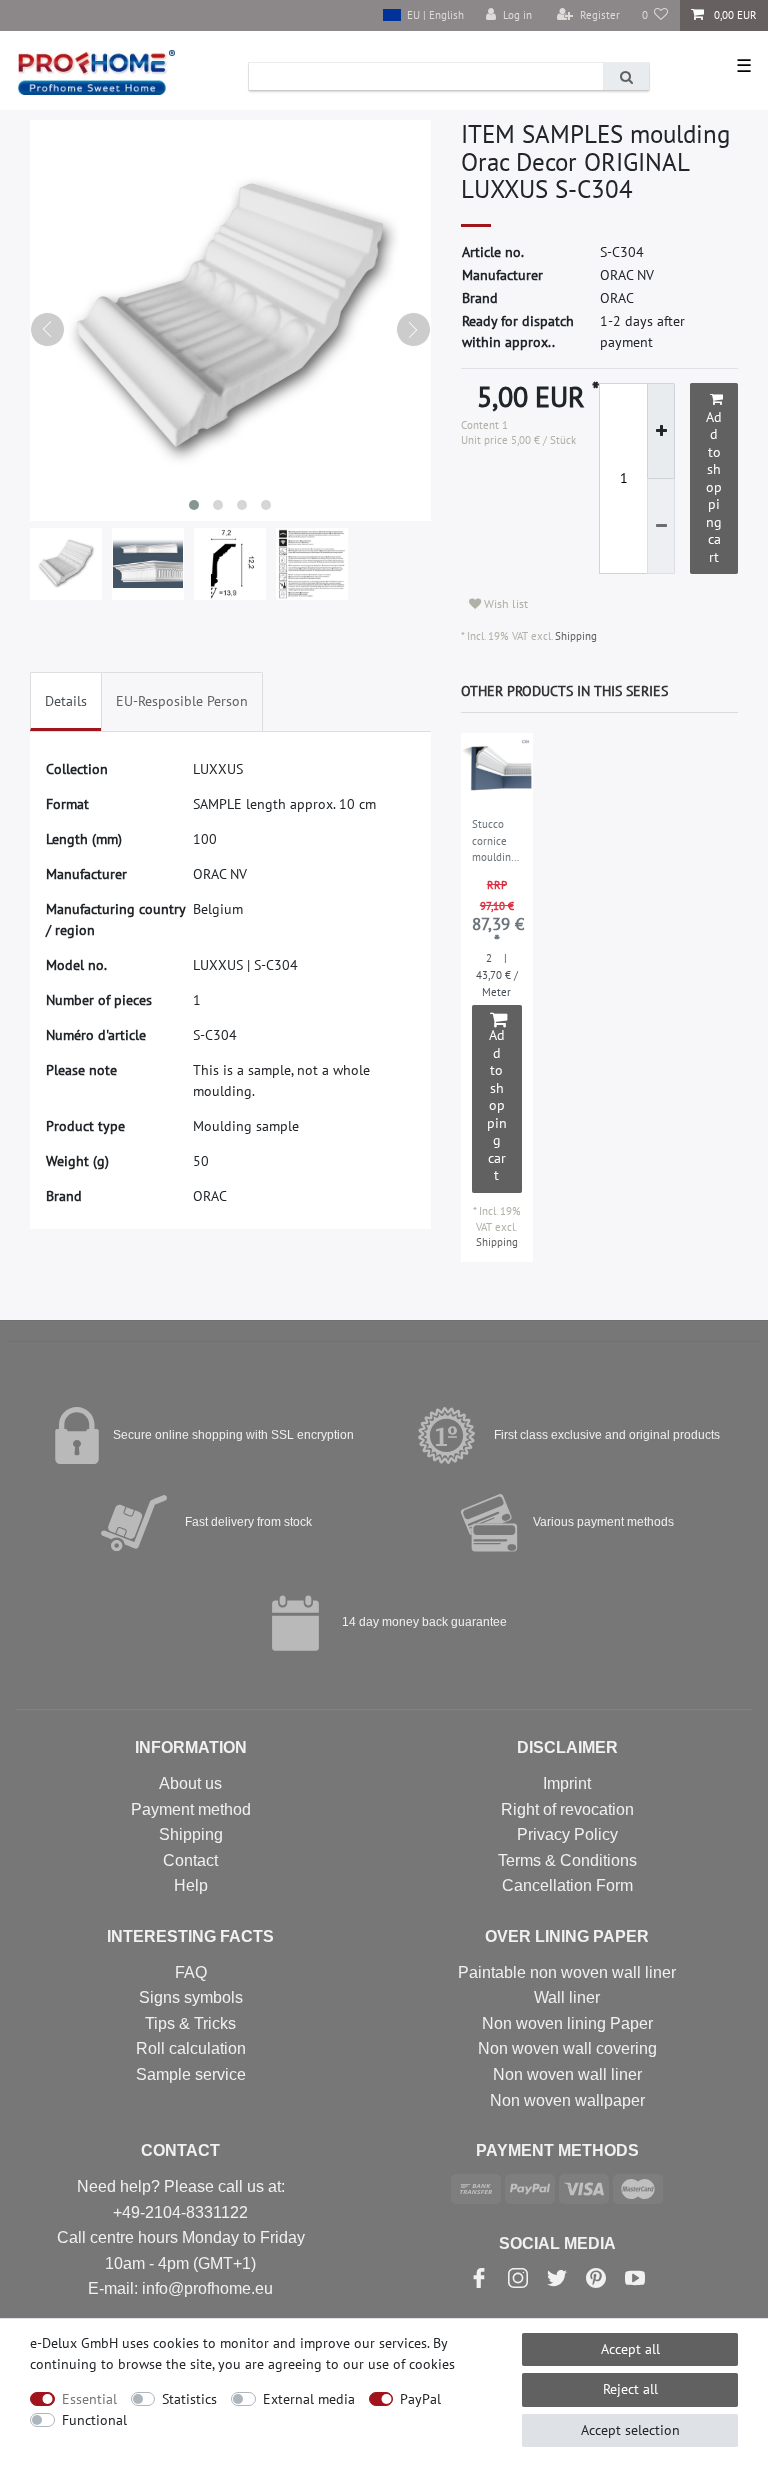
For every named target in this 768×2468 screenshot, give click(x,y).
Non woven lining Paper (567, 2023)
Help (191, 1885)
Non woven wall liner (567, 2074)
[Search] (626, 76)
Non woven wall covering (567, 2048)
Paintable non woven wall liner (567, 1972)
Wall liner (567, 1997)
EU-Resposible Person (182, 701)
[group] (497, 769)
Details (66, 701)
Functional (94, 2420)
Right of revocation (567, 1809)
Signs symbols (191, 1997)
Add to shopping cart (714, 487)
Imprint (567, 1783)
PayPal (420, 2399)
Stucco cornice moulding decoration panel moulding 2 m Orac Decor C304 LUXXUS (494, 842)
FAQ (191, 1972)
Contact (190, 1860)
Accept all (630, 2349)
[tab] (66, 701)
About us (190, 1783)
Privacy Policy (567, 1834)
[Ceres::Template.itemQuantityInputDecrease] (661, 527)
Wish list (504, 603)
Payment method (191, 1809)
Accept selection (630, 2430)
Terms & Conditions (567, 1860)
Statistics (189, 2399)
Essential (89, 2399)
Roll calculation (191, 2048)
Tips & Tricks (190, 2023)
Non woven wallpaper (567, 2100)
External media (309, 2399)
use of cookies (411, 2364)
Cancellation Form (567, 1885)
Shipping (574, 636)
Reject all (630, 2389)
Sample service (191, 2074)
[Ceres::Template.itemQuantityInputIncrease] (661, 431)
